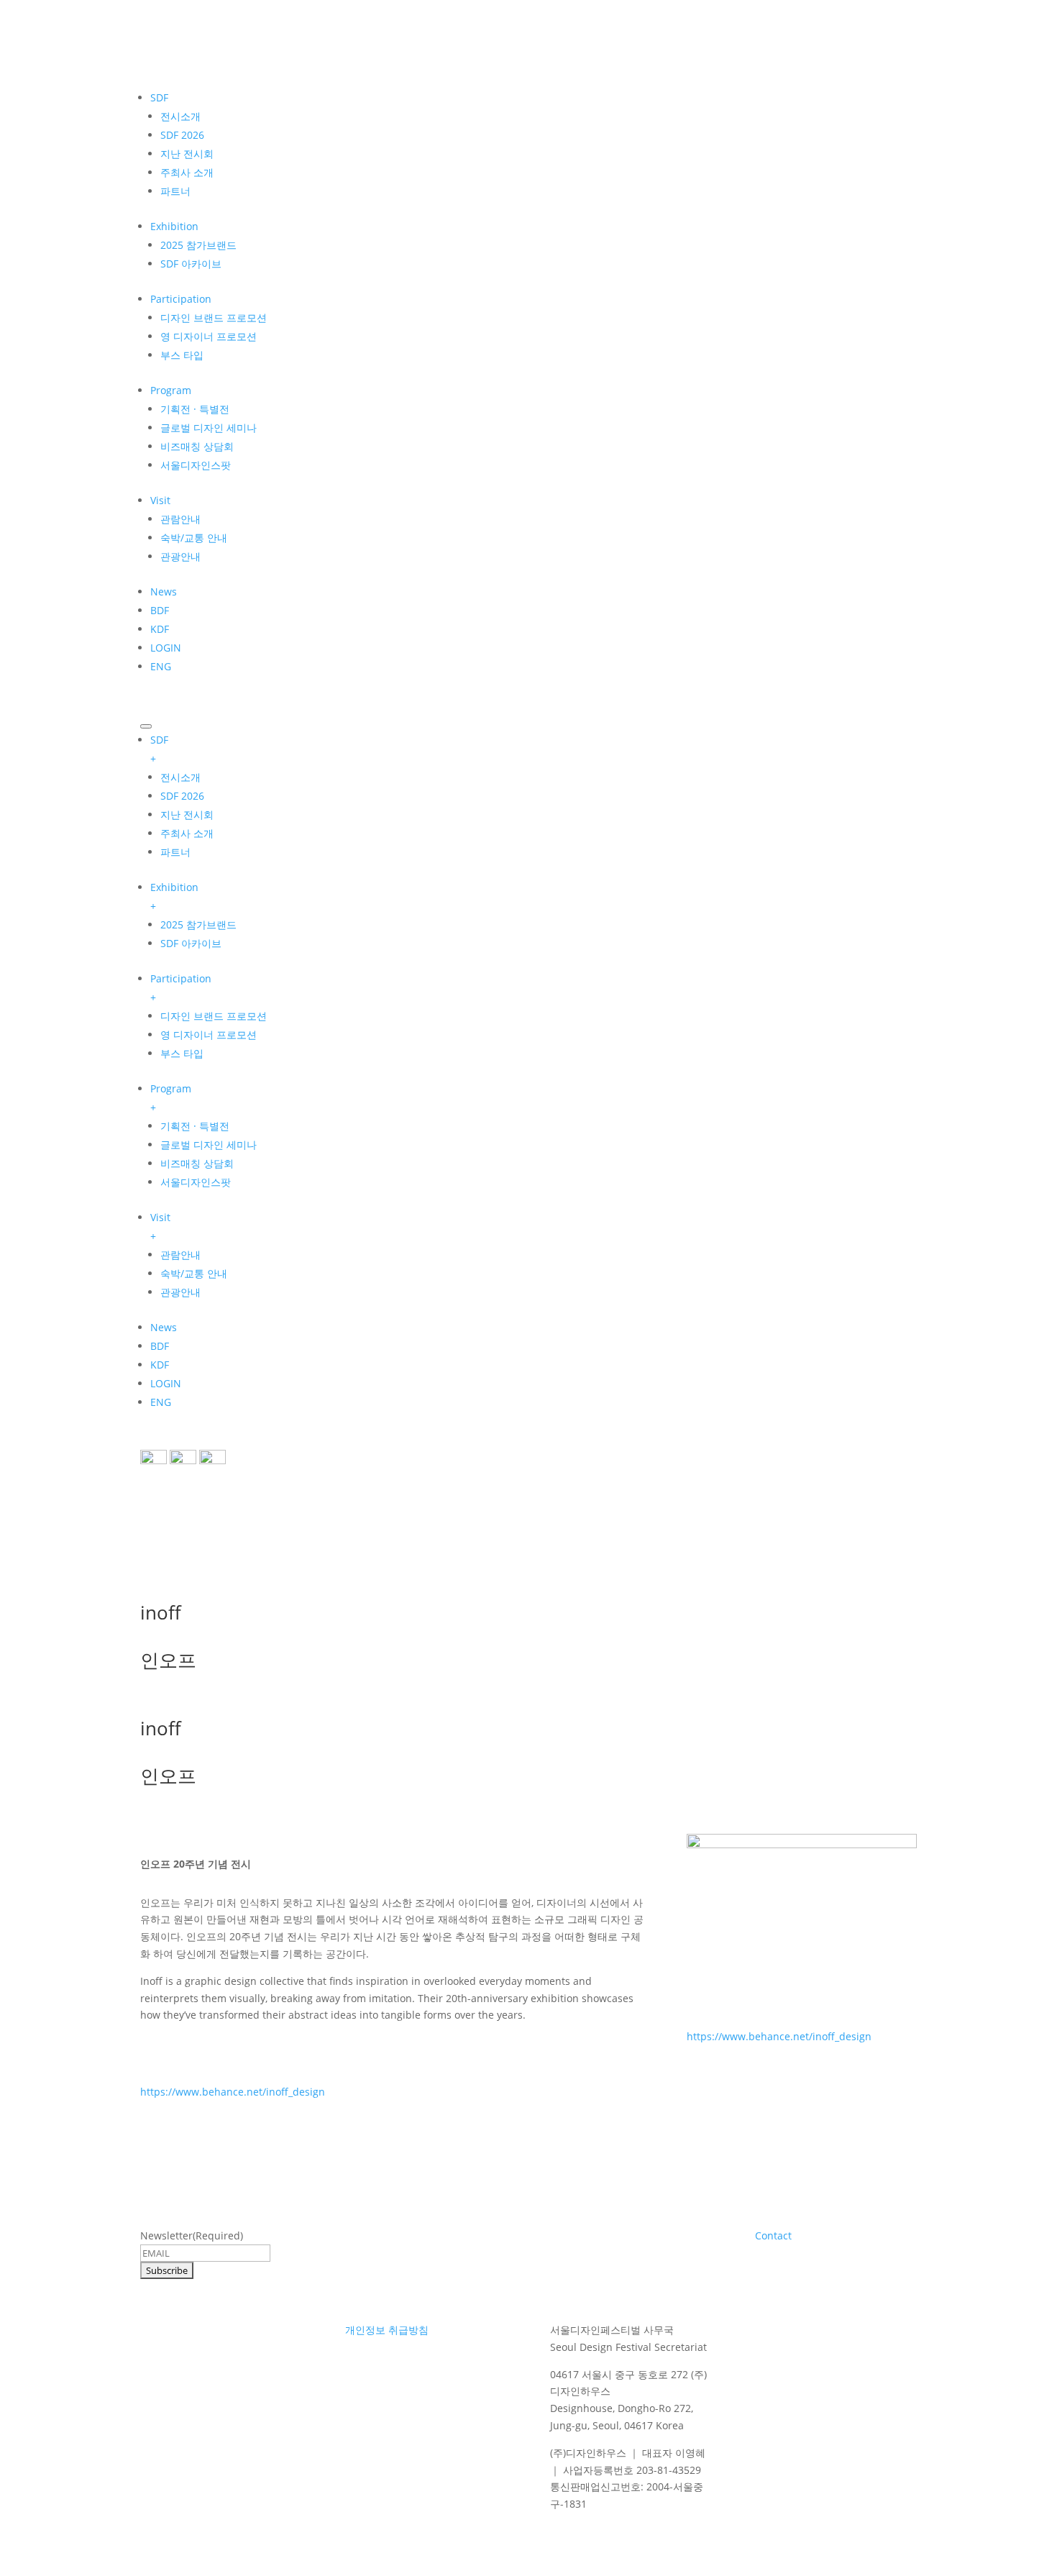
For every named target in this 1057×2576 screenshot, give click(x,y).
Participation (181, 299)
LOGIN (166, 648)
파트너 (175, 191)
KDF (160, 629)
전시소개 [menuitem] (180, 777)
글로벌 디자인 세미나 (209, 428)
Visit (160, 500)
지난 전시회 (187, 154)
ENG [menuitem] (161, 1402)
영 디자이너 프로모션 (209, 336)
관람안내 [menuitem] (180, 1255)
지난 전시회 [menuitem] (187, 814)
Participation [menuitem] (181, 988)
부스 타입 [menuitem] (182, 1053)
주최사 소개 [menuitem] (187, 833)
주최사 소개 (187, 172)
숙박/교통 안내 (194, 538)
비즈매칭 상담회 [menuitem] (197, 1163)
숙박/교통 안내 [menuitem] (194, 1273)
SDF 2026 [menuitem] (182, 796)
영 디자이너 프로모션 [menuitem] (209, 1034)
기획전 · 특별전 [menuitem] (195, 1126)
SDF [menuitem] (159, 749)
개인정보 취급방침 (387, 2330)
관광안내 (180, 556)
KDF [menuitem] (160, 1365)
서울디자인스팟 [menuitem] (196, 1182)
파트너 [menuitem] (175, 852)
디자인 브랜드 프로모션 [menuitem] (214, 1016)
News (164, 592)
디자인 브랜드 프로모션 (214, 318)
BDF (160, 610)
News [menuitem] (164, 1327)
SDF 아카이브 (191, 264)
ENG (161, 666)
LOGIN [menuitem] (166, 1383)
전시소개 (180, 116)
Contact (773, 2235)
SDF (159, 97)
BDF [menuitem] (160, 1346)
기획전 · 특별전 (195, 409)
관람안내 (180, 519)
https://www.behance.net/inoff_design (233, 2092)
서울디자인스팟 (196, 465)
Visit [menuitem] (160, 1227)
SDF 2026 (182, 135)
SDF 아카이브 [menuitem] (191, 943)
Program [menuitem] (171, 1098)
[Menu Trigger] (146, 726)
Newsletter (192, 2235)
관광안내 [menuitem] (180, 1292)
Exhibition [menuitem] (174, 896)
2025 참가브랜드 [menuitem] (198, 924)
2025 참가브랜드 (198, 245)
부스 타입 (182, 355)
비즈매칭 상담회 (197, 446)
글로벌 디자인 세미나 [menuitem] (209, 1145)
